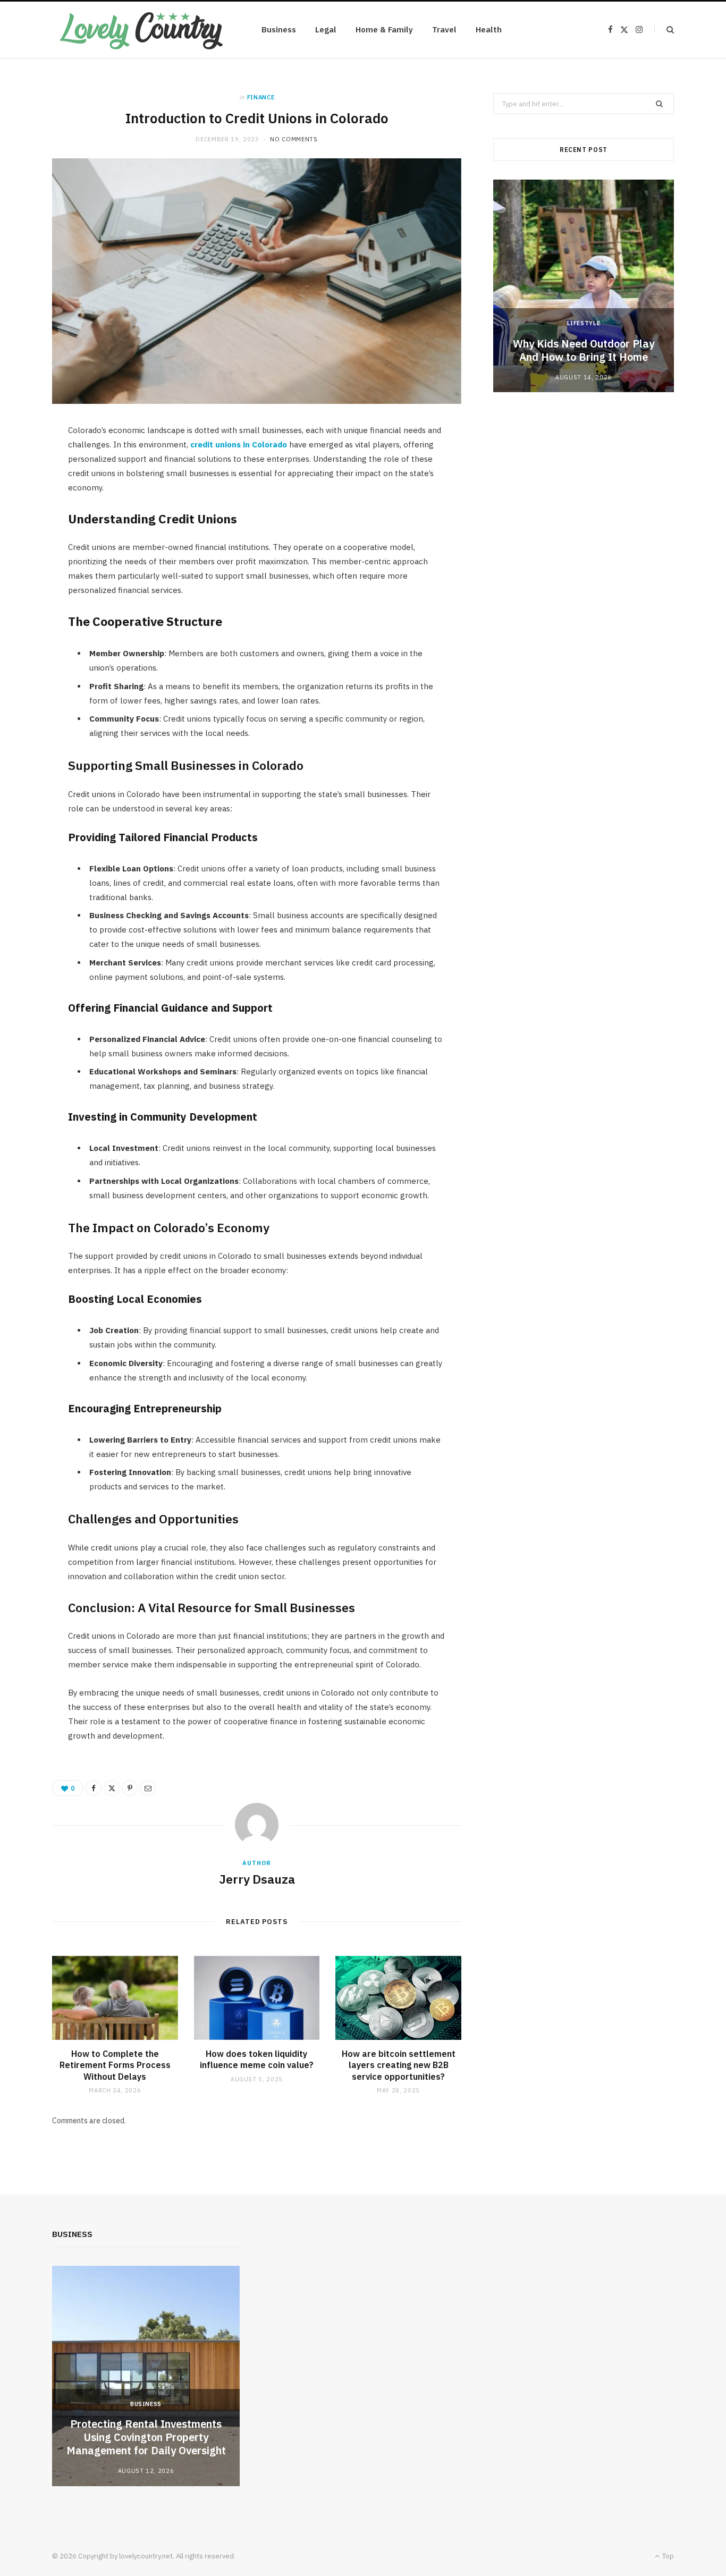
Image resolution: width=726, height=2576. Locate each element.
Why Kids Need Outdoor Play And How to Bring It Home (584, 350)
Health (489, 29)
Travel (444, 29)
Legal (326, 29)
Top (667, 2556)
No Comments (294, 139)
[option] (584, 286)
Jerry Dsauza (257, 1879)
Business (279, 29)
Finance (261, 97)
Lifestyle (584, 323)
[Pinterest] (130, 1788)
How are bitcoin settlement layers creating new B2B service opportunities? (399, 2065)
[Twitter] (112, 1788)
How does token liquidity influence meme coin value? (257, 2060)
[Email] (148, 1788)
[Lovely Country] (140, 30)
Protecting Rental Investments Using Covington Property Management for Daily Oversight (146, 2437)
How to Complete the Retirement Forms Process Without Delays (115, 2065)
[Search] (664, 29)
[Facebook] (94, 1788)
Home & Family (384, 29)
